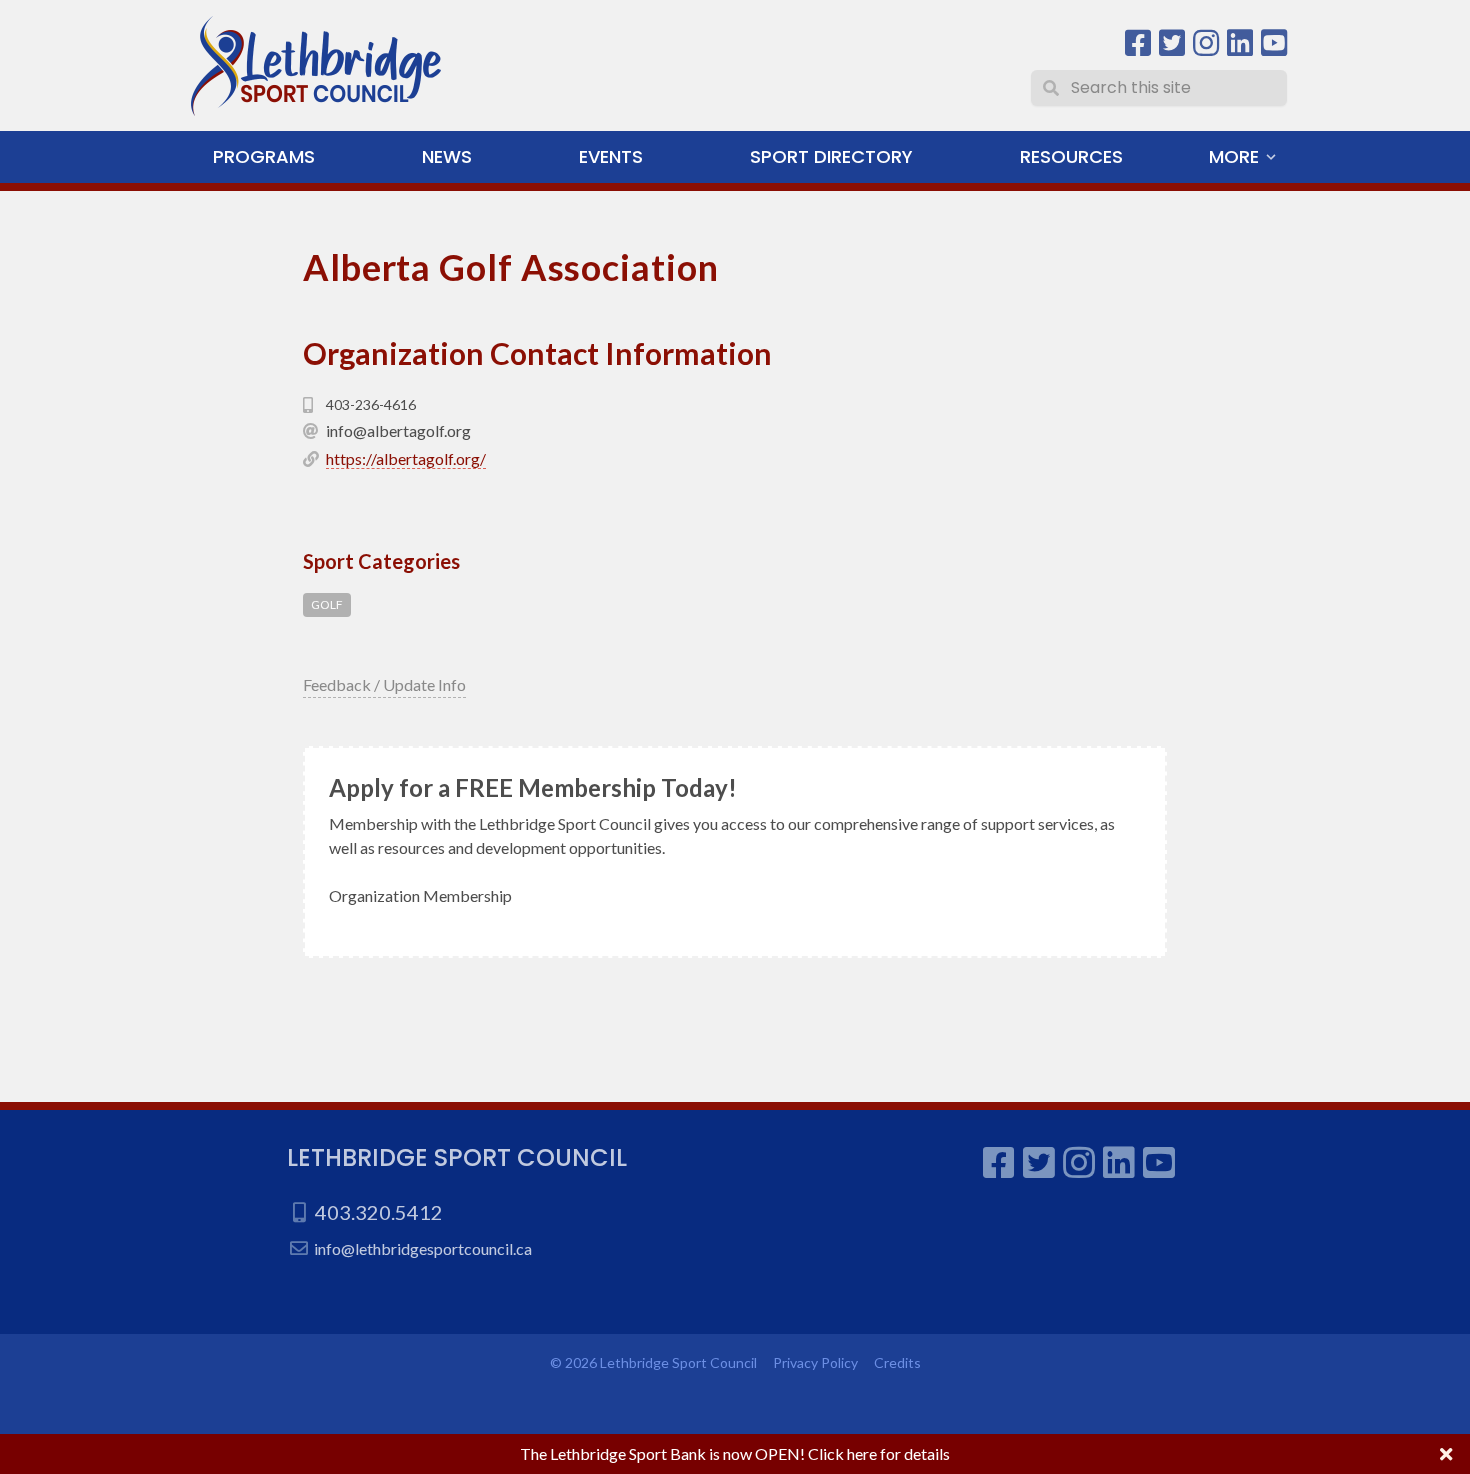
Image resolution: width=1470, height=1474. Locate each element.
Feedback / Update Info (384, 684)
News (447, 156)
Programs (264, 156)
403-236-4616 (371, 404)
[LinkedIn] (1240, 43)
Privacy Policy (815, 1362)
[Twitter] (1172, 43)
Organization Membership (420, 895)
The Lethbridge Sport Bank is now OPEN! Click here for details (735, 1453)
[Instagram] (1206, 43)
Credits (897, 1362)
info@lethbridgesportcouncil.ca (423, 1248)
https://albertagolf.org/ (406, 458)
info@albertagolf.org (398, 430)
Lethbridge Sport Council (457, 1157)
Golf (327, 604)
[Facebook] (1138, 43)
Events (611, 156)
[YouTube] (1274, 43)
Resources (1071, 156)
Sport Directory (831, 156)
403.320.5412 (379, 1212)
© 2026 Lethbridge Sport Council (653, 1362)
